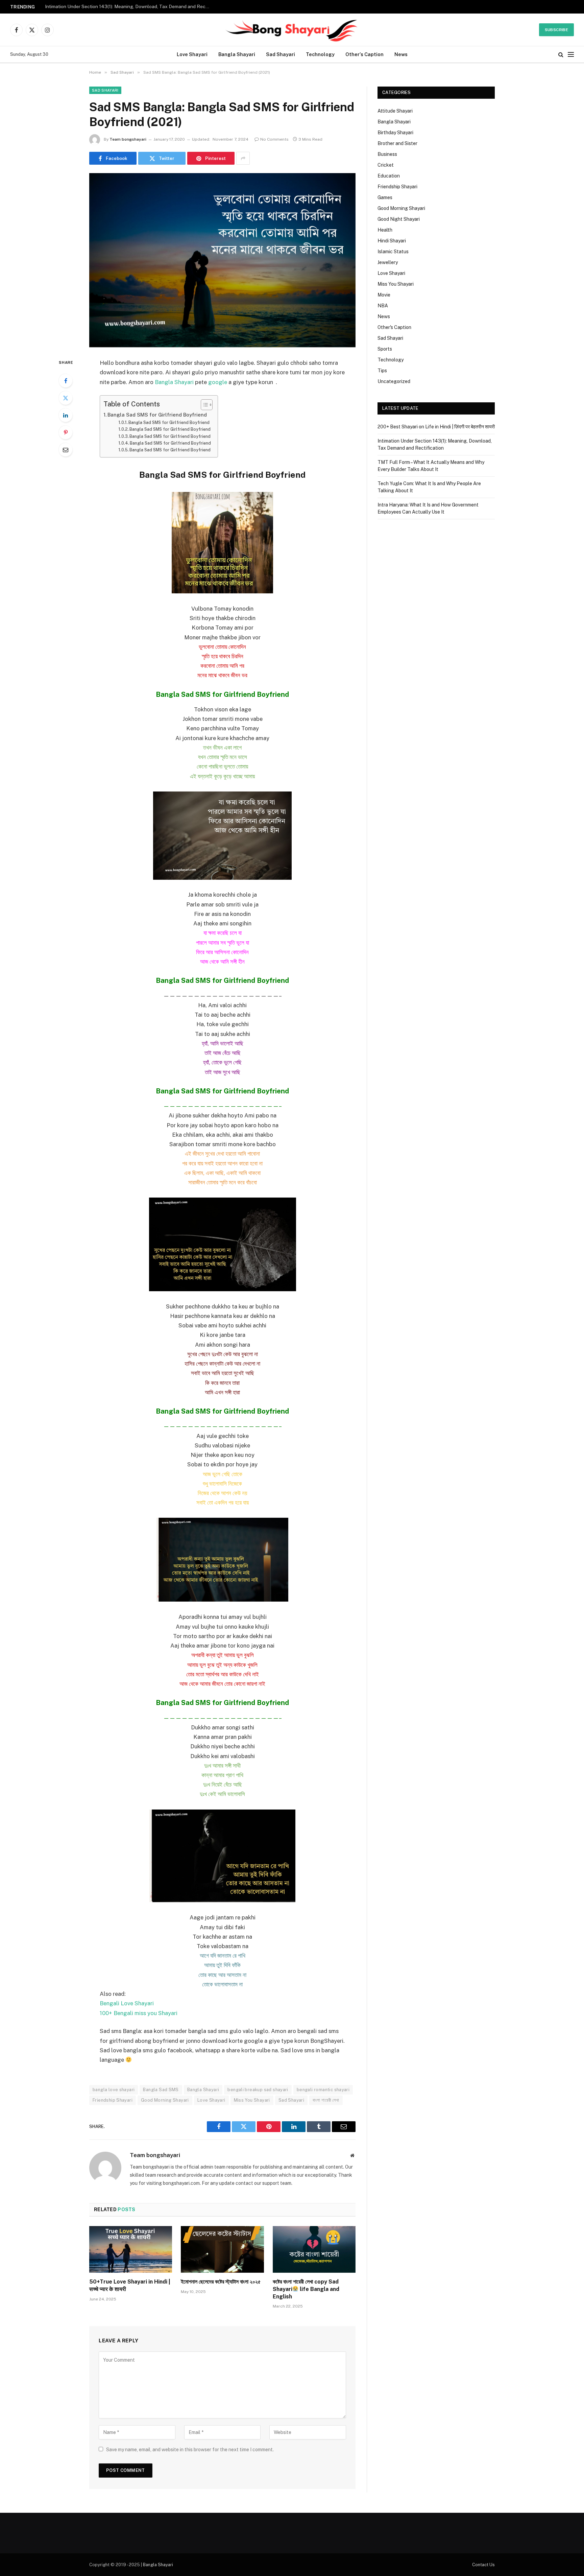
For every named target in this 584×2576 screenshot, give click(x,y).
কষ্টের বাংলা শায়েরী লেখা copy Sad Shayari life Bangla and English (306, 2289)
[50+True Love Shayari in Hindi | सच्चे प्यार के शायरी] (131, 2249)
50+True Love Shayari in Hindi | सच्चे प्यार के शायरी (130, 2285)
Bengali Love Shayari (127, 2003)
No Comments (274, 139)
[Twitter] (66, 398)
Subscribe (556, 30)
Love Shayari (192, 54)
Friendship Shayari (113, 2100)
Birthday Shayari (395, 133)
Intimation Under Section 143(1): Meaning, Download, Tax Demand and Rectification (129, 6)
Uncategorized (394, 381)
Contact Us (483, 2565)
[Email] (66, 450)
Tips (382, 371)
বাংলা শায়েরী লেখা (326, 2100)
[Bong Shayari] (292, 30)
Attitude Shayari (395, 111)
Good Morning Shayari (165, 2100)
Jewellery (388, 262)
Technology (320, 54)
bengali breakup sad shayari (258, 2090)
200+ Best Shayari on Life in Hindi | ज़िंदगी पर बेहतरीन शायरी (436, 427)
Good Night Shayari (399, 219)
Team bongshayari (128, 139)
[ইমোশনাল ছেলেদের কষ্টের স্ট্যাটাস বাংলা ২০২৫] (222, 2249)
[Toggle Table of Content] (203, 405)
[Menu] (571, 55)
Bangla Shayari (237, 54)
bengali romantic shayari (323, 2090)
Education (389, 176)
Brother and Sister (397, 143)
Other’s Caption (364, 54)
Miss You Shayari (252, 2100)
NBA (383, 306)
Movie (384, 295)
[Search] (561, 55)
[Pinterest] (66, 432)
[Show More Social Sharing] (243, 158)
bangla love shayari (114, 2090)
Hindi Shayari (392, 241)
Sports (385, 349)
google (218, 382)
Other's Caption (394, 327)
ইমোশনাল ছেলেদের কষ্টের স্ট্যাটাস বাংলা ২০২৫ (221, 2282)
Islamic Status (393, 252)
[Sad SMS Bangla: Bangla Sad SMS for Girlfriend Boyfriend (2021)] (222, 260)
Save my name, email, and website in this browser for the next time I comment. (190, 2450)
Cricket (386, 165)
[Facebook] (66, 381)
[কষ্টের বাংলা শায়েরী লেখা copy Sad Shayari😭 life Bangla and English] (314, 2249)
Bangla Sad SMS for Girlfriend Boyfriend (157, 415)
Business (387, 154)
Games (385, 197)
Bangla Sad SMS (161, 2090)
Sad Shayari (281, 54)
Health (385, 230)
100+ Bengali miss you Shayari (139, 2013)
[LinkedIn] (66, 415)
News (401, 54)
